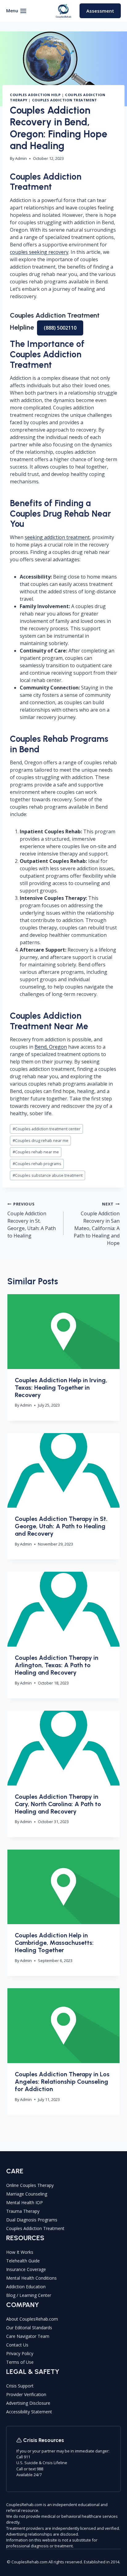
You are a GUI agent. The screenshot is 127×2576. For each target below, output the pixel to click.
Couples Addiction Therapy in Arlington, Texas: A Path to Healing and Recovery (57, 1665)
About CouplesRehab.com (32, 2319)
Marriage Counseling (27, 2194)
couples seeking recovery (39, 252)
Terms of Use (20, 2362)
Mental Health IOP (25, 2202)
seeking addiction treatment (57, 537)
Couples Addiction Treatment (65, 100)
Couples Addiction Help (35, 95)
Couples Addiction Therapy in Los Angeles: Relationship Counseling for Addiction (62, 2082)
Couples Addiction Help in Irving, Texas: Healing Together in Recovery (61, 1388)
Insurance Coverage (26, 2269)
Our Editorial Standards (29, 2328)
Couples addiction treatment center (47, 1129)
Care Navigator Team (28, 2336)
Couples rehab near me (36, 1152)
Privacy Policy (20, 2353)
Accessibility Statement (29, 2412)
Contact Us (17, 2345)
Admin (21, 158)
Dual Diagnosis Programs (32, 2220)
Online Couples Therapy (30, 2185)
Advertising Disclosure (28, 2403)
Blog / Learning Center (29, 2295)
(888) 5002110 (60, 328)
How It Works (20, 2252)
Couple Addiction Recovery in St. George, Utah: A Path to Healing (32, 1220)
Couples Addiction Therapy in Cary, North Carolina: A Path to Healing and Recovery (58, 1804)
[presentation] (63, 1332)
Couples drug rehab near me (41, 1140)
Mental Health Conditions (31, 2278)
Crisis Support (20, 2386)
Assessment (100, 11)
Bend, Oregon (51, 1047)
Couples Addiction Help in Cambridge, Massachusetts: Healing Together (54, 1943)
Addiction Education (26, 2287)
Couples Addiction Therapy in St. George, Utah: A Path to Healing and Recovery (61, 1526)
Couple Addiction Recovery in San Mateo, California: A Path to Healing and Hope (97, 1224)
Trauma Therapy (23, 2211)
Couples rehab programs (37, 1164)
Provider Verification (26, 2394)
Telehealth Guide (23, 2261)
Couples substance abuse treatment (48, 1175)
